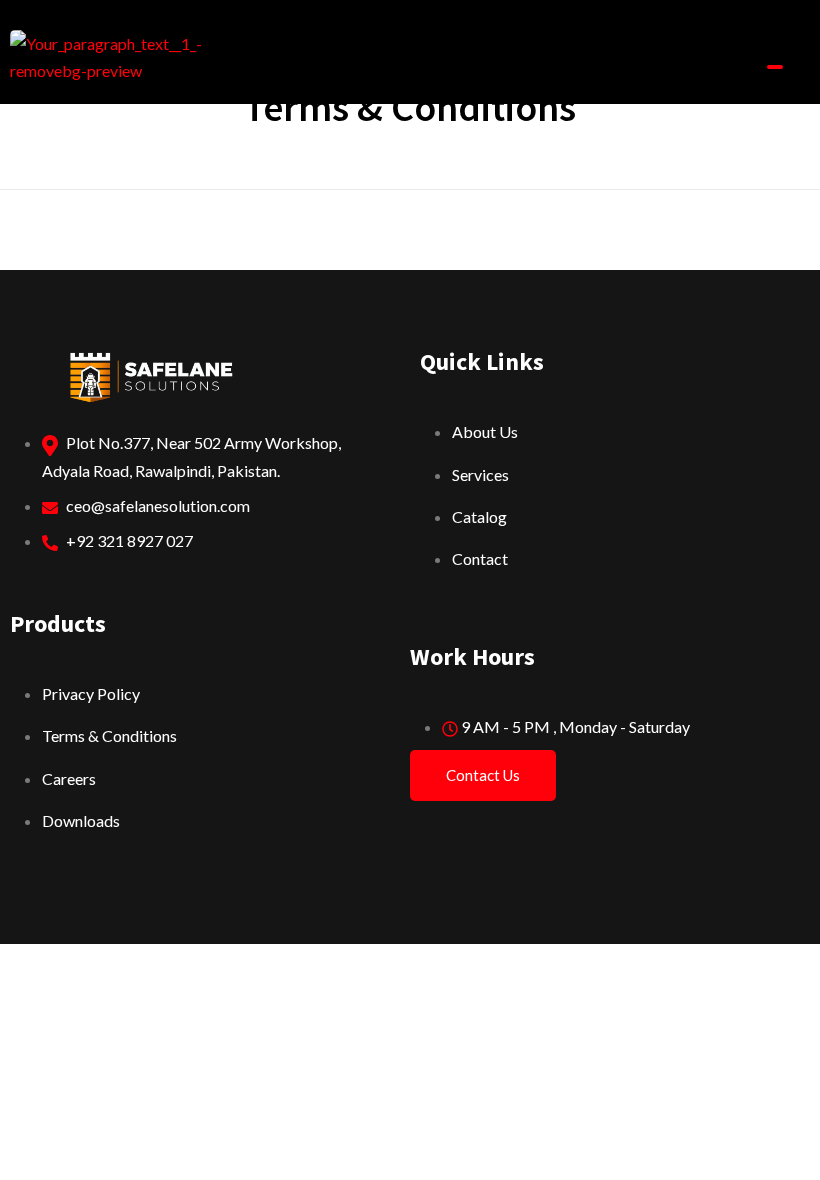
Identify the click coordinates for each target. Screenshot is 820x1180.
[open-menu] (775, 67)
